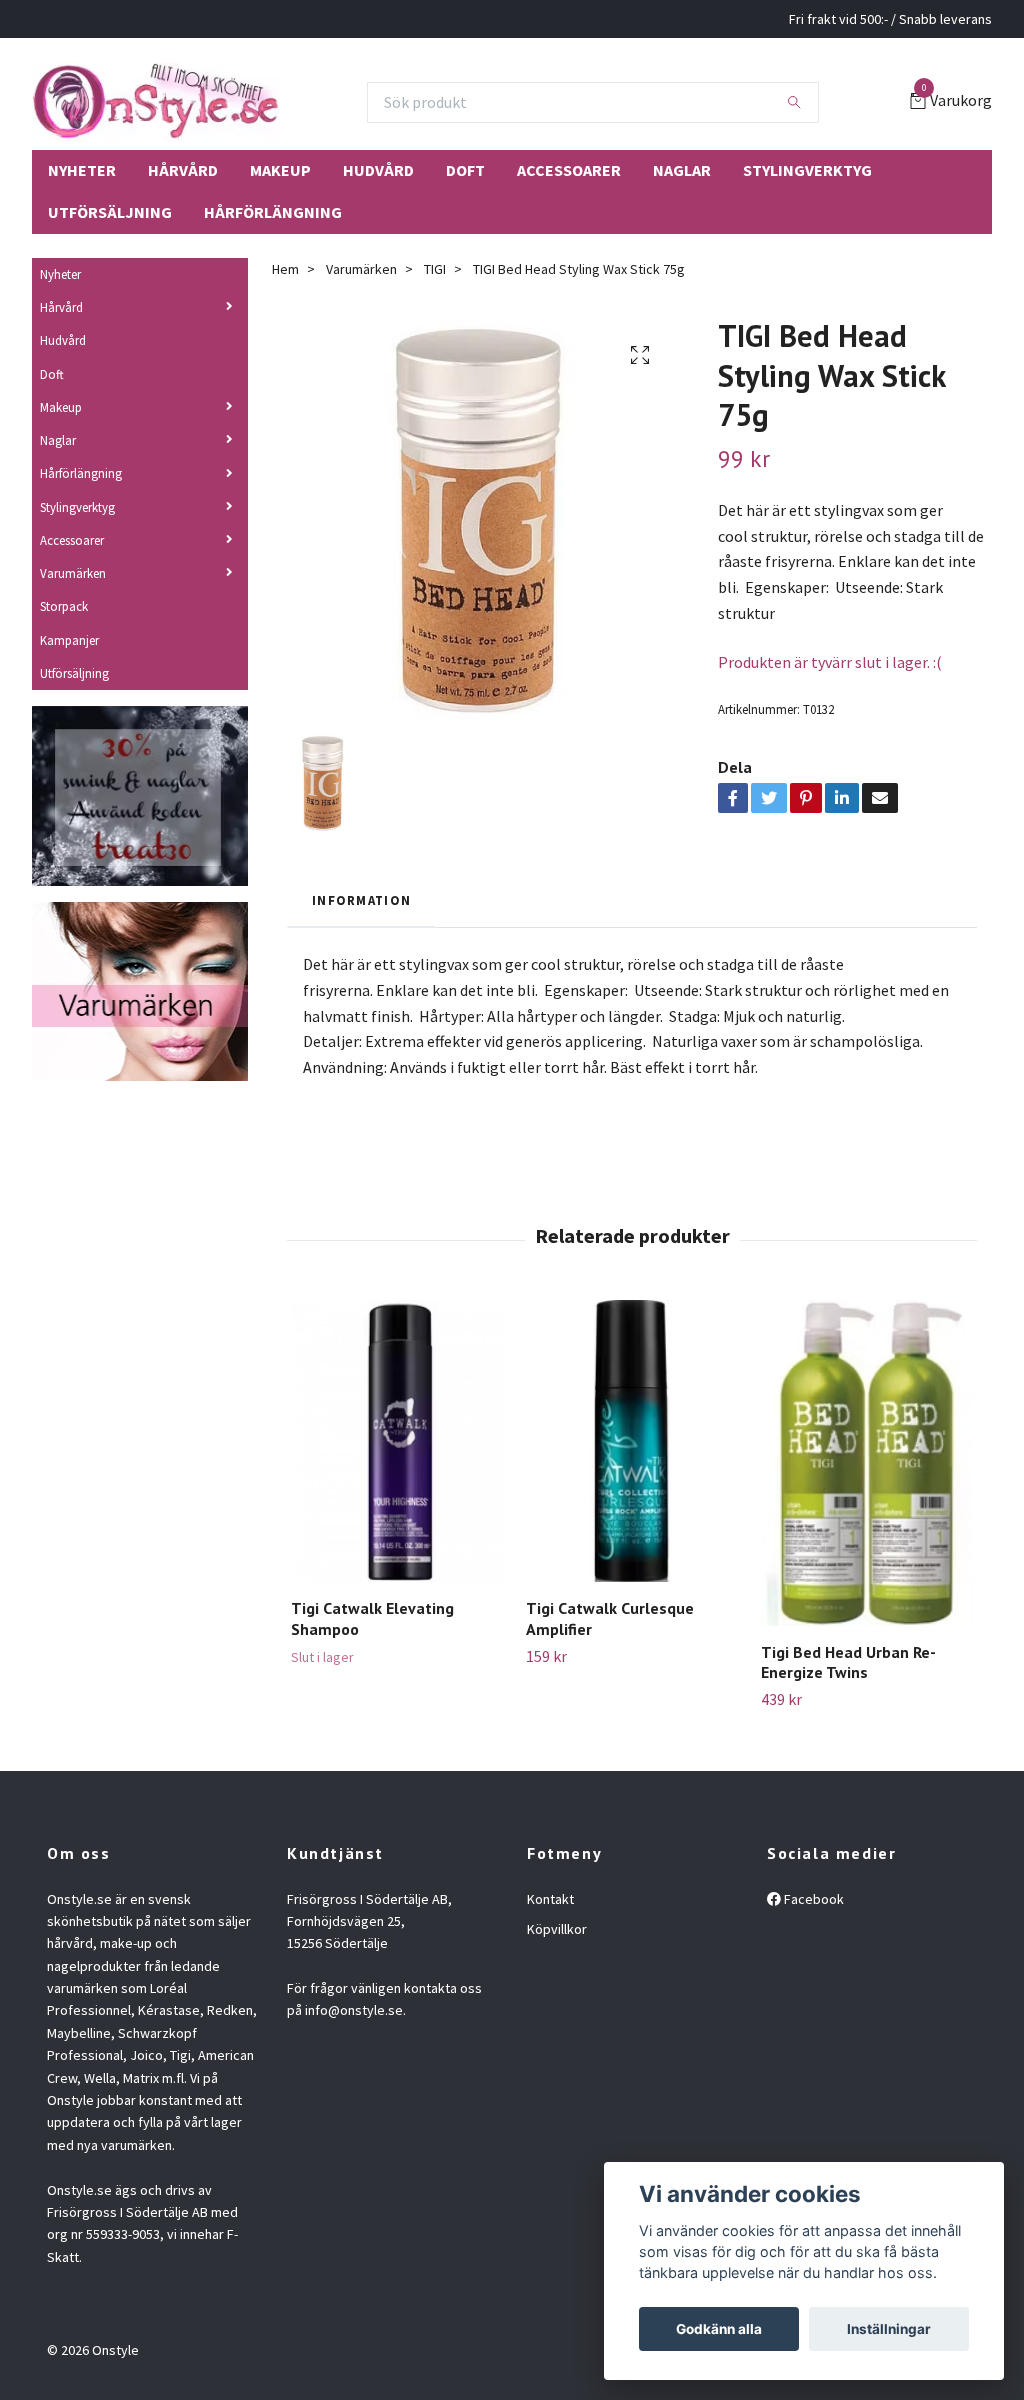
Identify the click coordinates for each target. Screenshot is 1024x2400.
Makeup (280, 170)
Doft (465, 170)
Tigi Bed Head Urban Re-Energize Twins (848, 1662)
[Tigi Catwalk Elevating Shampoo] (397, 1441)
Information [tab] (361, 900)
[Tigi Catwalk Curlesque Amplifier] (632, 1441)
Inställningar (889, 2329)
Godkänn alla (719, 2329)
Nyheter (82, 170)
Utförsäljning (110, 212)
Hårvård (183, 170)
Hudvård (378, 170)
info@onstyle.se (354, 2010)
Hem (285, 269)
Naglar (682, 170)
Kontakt (550, 1899)
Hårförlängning (273, 212)
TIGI (435, 269)
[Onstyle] (155, 102)
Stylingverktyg (807, 170)
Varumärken (73, 573)
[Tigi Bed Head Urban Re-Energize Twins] (867, 1462)
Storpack (64, 606)
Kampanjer (69, 640)
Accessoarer (569, 170)
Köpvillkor (557, 1929)
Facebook (812, 1899)
